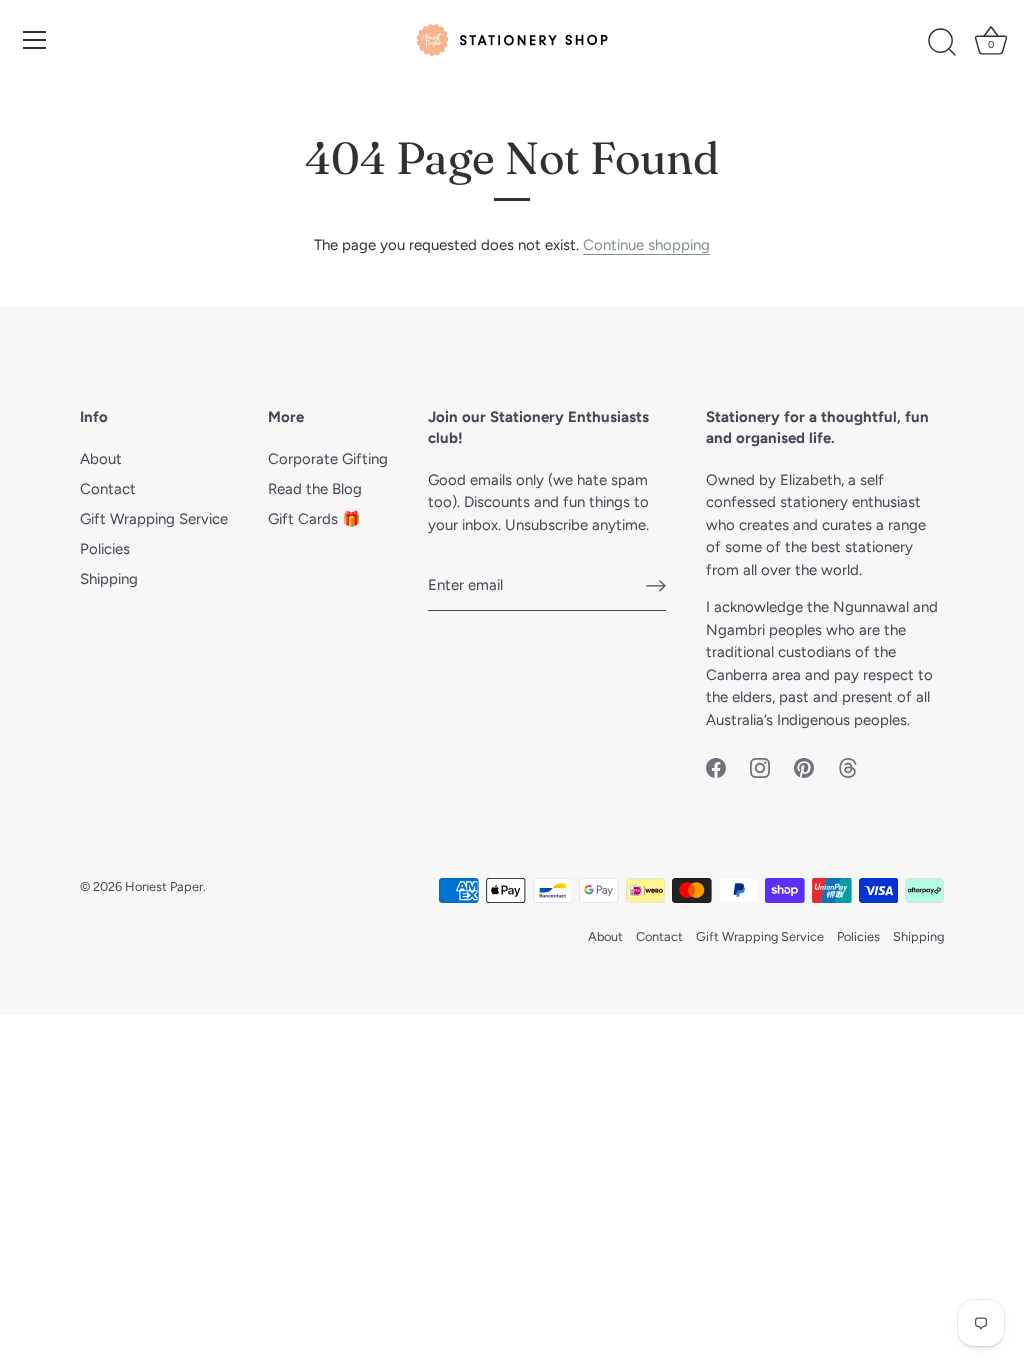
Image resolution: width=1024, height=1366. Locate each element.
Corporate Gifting (328, 459)
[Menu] (35, 40)
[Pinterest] (804, 766)
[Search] (942, 43)
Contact (108, 489)
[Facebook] (716, 766)
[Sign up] (656, 586)
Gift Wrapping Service (154, 519)
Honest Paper (164, 886)
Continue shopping (646, 245)
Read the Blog (315, 489)
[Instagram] (760, 766)
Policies (105, 549)
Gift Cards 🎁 (314, 519)
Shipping (109, 579)
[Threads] (848, 766)
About (101, 459)
